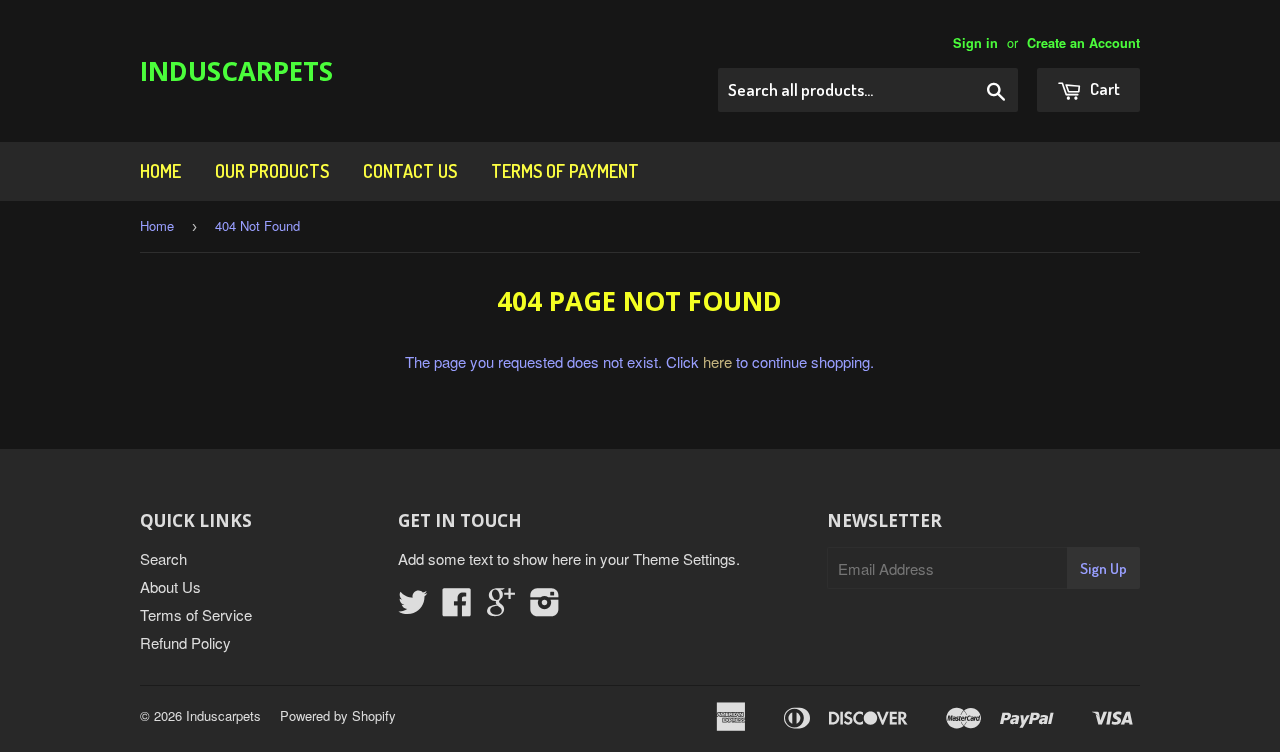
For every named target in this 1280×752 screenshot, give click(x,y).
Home (160, 171)
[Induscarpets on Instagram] (545, 607)
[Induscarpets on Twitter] (413, 607)
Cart (1103, 88)
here (717, 361)
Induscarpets (236, 71)
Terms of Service (196, 614)
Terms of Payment (565, 171)
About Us (170, 586)
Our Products (272, 171)
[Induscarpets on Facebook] (457, 607)
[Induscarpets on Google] (501, 607)
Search (163, 558)
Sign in (975, 43)
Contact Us (410, 171)
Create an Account (1083, 43)
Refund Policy (185, 642)
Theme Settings (684, 558)
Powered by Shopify (338, 715)
